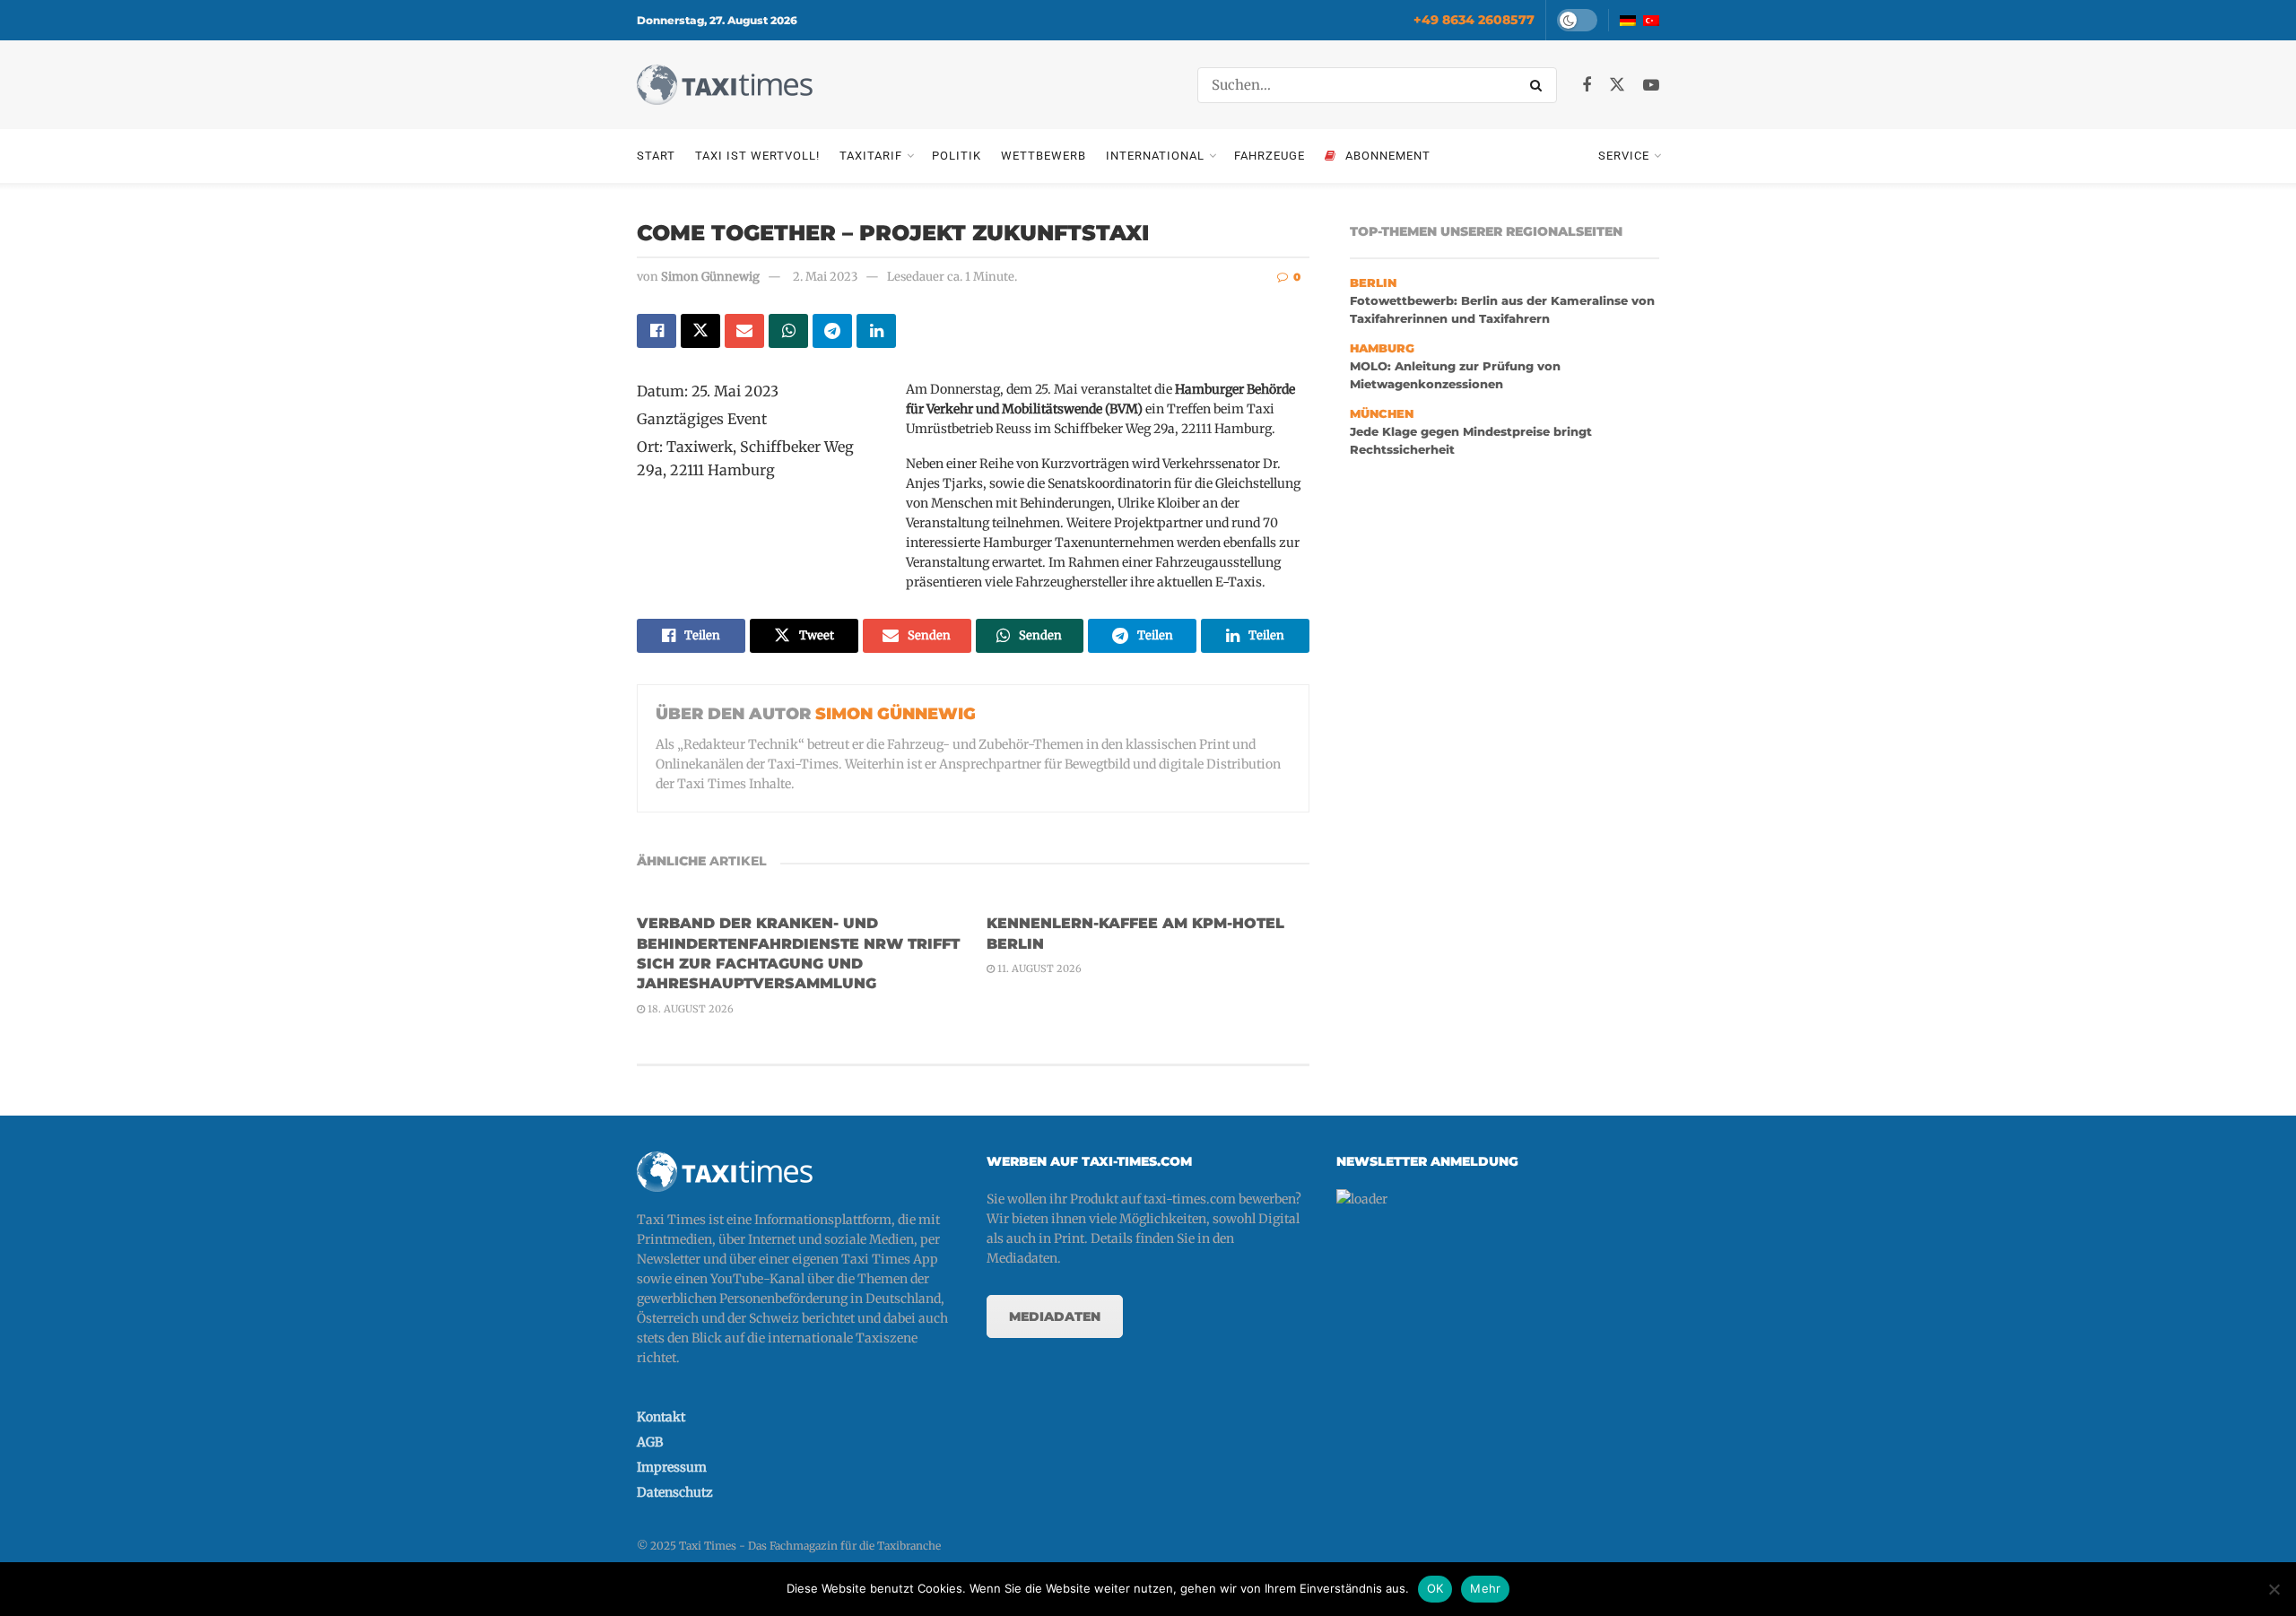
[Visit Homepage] (725, 85)
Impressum (672, 1467)
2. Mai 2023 (825, 277)
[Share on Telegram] (832, 331)
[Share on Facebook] (657, 331)
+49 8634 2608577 (1474, 20)
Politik (957, 156)
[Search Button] (1539, 85)
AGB (650, 1442)
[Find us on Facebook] (1587, 86)
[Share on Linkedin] (876, 331)
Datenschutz (675, 1492)
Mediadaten (1055, 1316)
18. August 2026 (689, 1009)
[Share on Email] (744, 331)
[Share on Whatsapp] (788, 331)
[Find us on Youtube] (1651, 86)
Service (1624, 156)
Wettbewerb (1044, 156)
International (1155, 156)
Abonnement (1388, 156)
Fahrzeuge (1270, 156)
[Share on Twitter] (700, 331)
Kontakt (661, 1417)
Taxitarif (871, 156)
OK (1435, 1588)
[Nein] (2274, 1589)
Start (656, 156)
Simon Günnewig (710, 277)
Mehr (1485, 1588)
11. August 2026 (1038, 969)
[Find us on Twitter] (1617, 85)
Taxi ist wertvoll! (757, 156)
